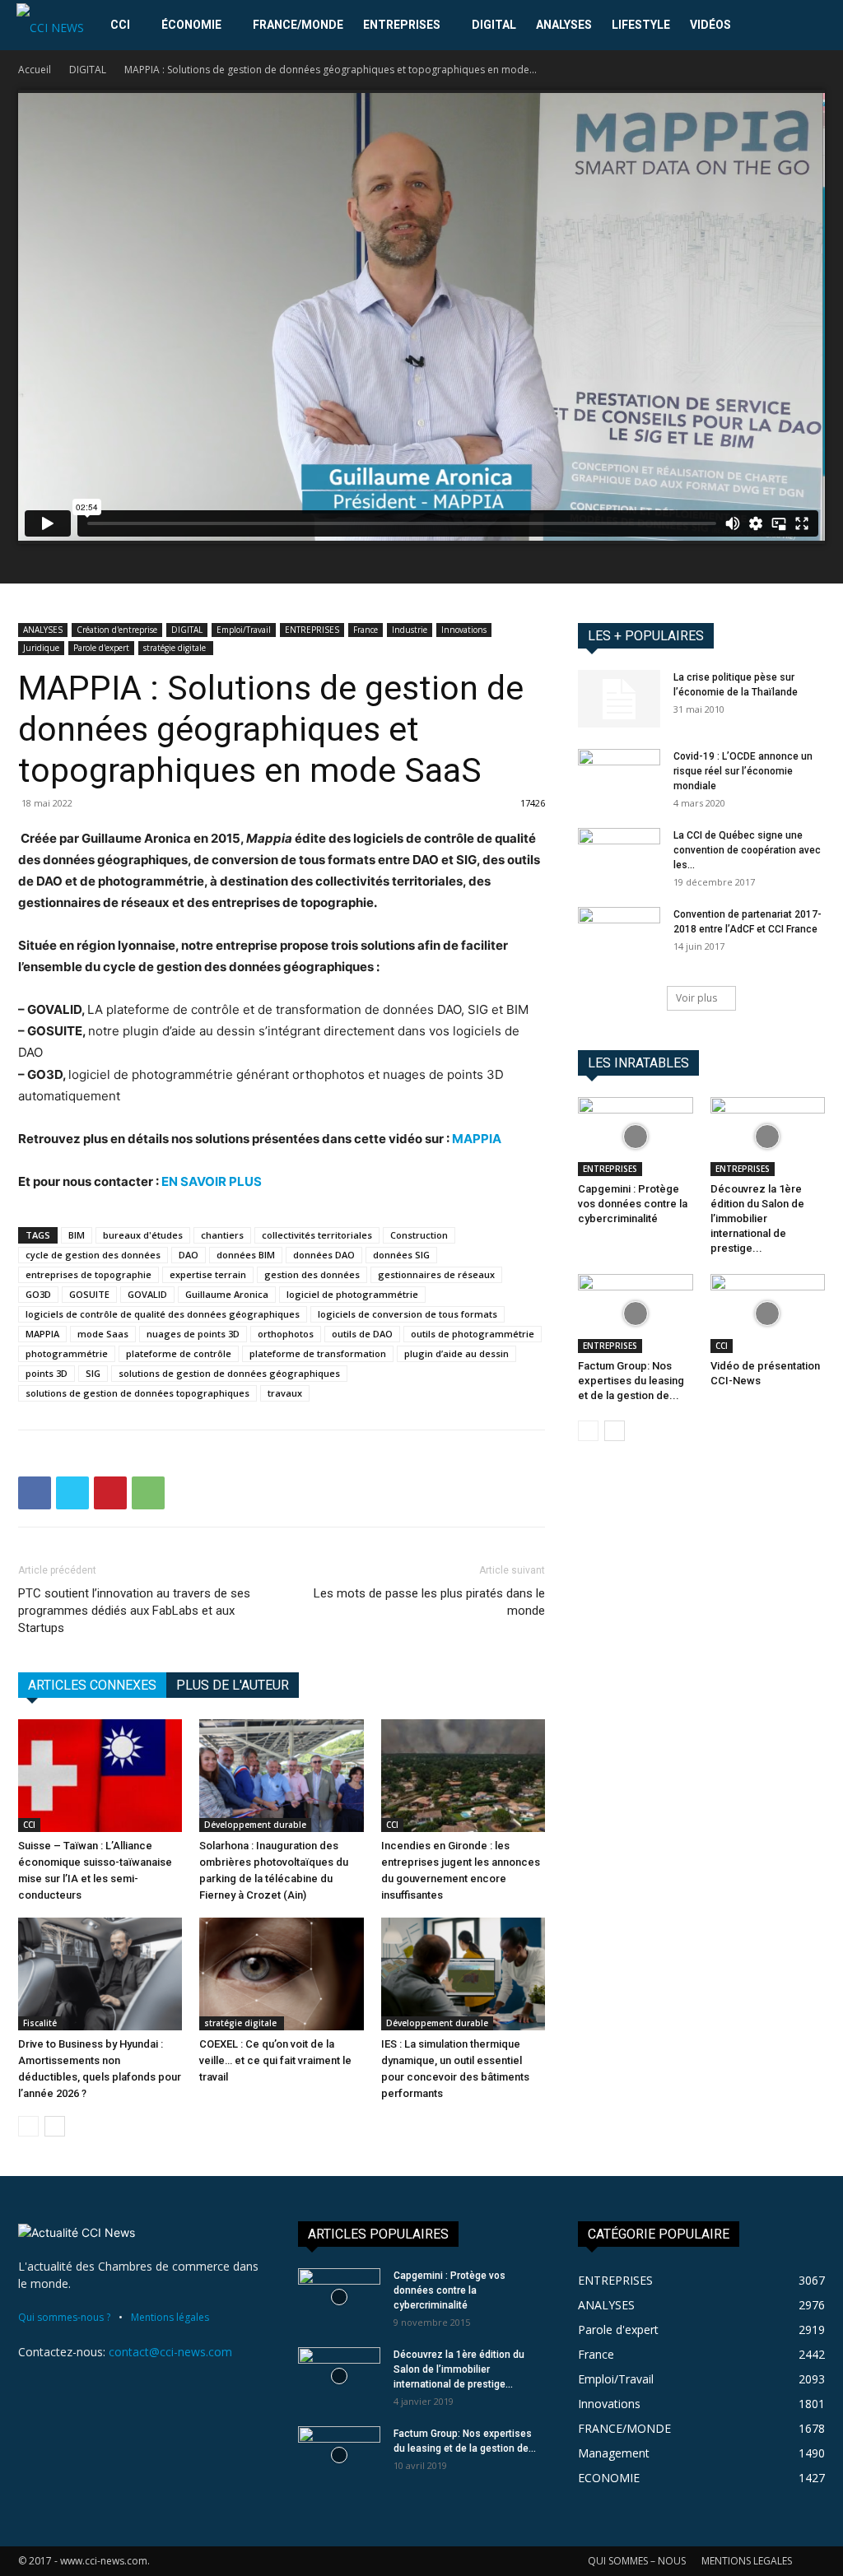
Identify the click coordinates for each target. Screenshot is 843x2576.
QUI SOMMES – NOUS (637, 2561)
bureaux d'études (143, 1235)
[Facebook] (35, 1493)
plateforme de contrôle (179, 1353)
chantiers (222, 1235)
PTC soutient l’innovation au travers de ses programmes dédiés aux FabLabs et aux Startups (134, 1611)
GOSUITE (89, 1294)
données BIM (246, 1255)
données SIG (401, 1255)
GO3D (38, 1294)
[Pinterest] (110, 1493)
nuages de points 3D (193, 1334)
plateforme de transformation (318, 1353)
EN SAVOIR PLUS (212, 1181)
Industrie (410, 630)
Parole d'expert (101, 648)
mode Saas (103, 1334)
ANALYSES (564, 25)
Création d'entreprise (117, 630)
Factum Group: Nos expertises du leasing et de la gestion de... (631, 1381)
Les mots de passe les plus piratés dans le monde (429, 1602)
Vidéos (710, 25)
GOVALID (147, 1294)
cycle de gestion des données (93, 1255)
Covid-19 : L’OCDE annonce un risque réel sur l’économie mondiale (743, 771)
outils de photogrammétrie (473, 1334)
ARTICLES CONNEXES (92, 1685)
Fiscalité (40, 2023)
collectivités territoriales (317, 1235)
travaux (285, 1393)
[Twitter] (72, 1493)
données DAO (324, 1255)
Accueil (35, 70)
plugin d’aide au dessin (456, 1353)
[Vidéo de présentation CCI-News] (768, 1314)
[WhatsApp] (148, 1493)
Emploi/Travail (244, 630)
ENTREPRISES (402, 25)
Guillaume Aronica (227, 1294)
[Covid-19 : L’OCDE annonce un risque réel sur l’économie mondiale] (619, 778)
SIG (93, 1373)
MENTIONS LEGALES (747, 2561)
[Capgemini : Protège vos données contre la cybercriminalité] (636, 1137)
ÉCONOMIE (191, 25)
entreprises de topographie (88, 1274)
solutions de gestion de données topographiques (137, 1393)
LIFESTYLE (641, 25)
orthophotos (286, 1334)
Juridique (41, 648)
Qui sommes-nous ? (64, 2317)
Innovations (464, 630)
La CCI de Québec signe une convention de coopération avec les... (747, 850)
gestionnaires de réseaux (436, 1274)
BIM (77, 1235)
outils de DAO (362, 1334)
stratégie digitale (176, 648)
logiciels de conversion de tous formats (408, 1314)
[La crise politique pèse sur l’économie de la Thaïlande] (619, 699)
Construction (419, 1235)
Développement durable (255, 1825)
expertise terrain (208, 1274)
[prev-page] (28, 2126)
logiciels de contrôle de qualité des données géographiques (163, 1314)
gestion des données (312, 1274)
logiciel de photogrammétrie (352, 1294)
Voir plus (696, 998)
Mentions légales (170, 2317)
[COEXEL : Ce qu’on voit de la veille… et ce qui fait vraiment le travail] (281, 1974)
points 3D (47, 1373)
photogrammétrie (67, 1353)
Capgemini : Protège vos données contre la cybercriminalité (633, 1204)
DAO (189, 1255)
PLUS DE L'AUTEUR (233, 1685)
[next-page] (55, 2126)
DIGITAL (494, 25)
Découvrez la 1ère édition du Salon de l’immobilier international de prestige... (757, 1218)
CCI (120, 25)
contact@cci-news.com (170, 2352)
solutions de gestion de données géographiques (229, 1373)
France (366, 630)
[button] (807, 26)
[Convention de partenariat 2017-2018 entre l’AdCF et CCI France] (619, 936)
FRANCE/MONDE (298, 25)
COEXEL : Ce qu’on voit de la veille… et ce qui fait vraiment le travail (275, 2060)
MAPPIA (477, 1139)
